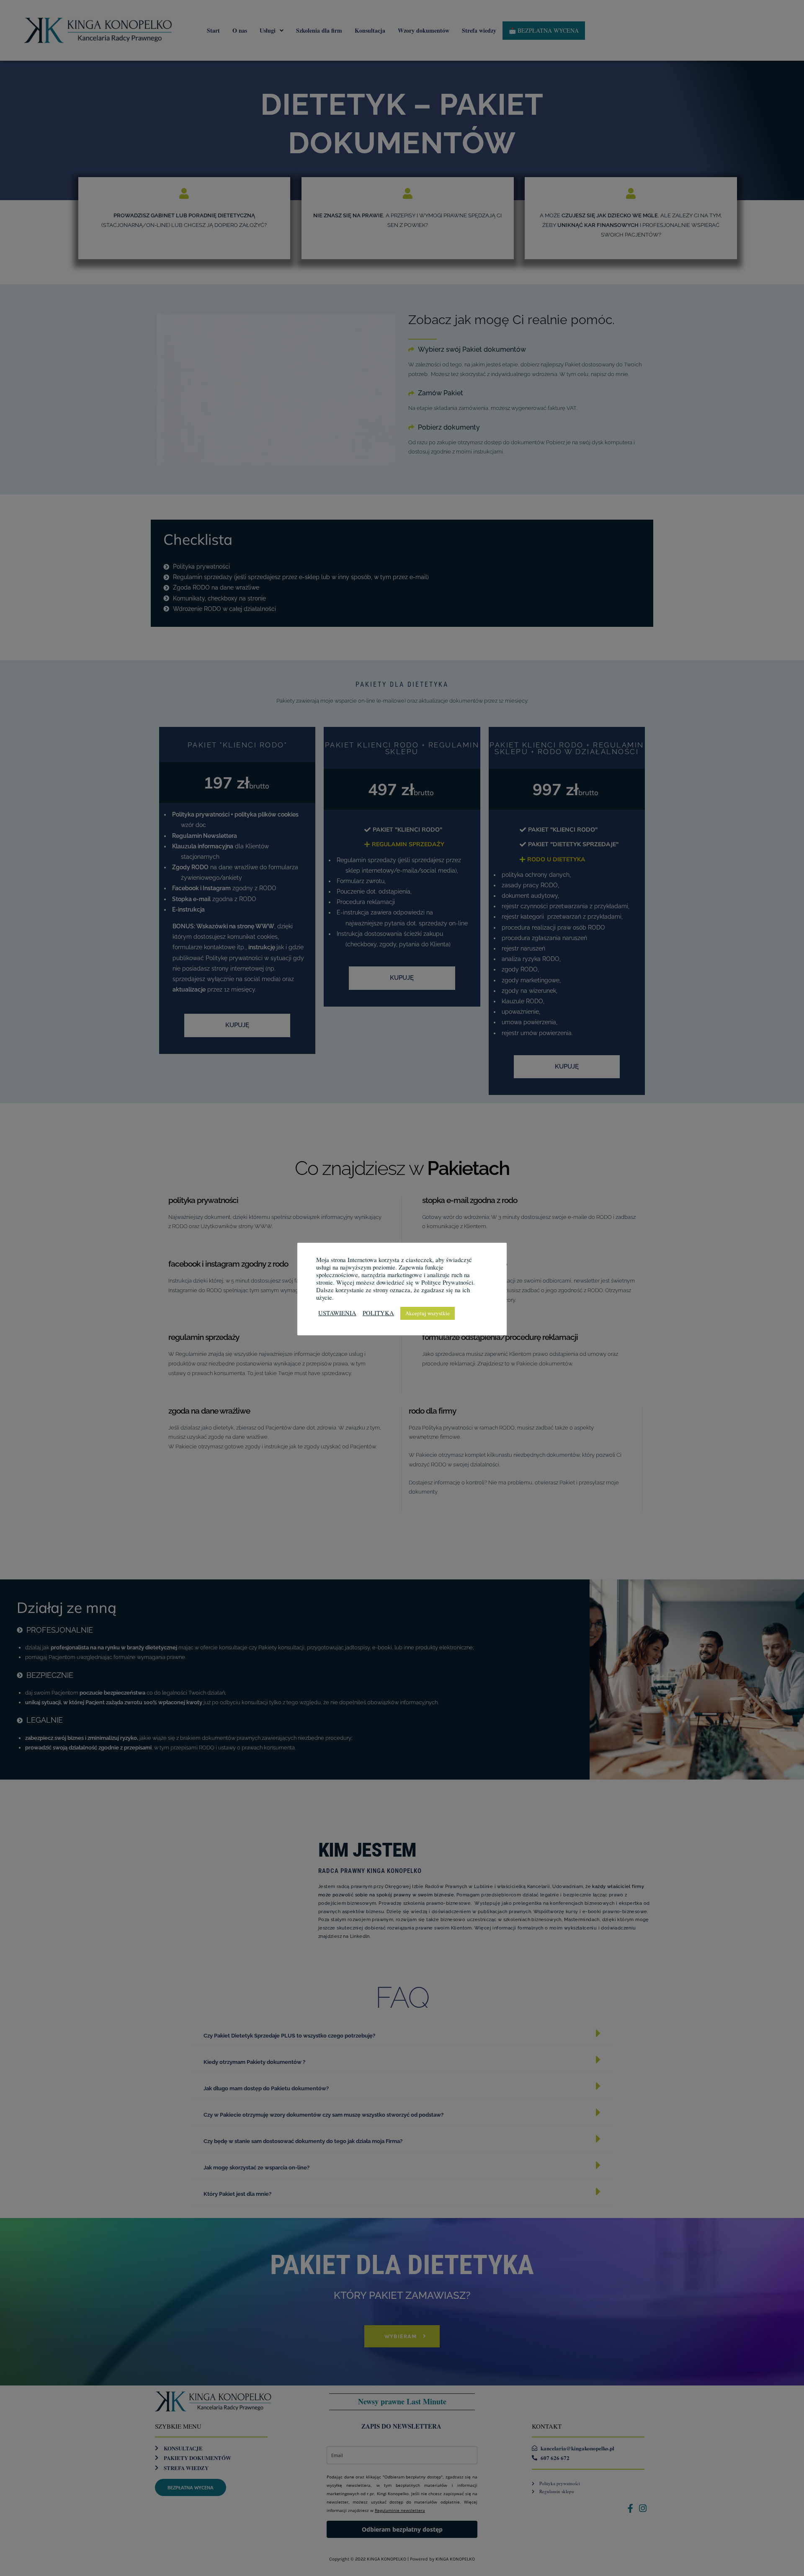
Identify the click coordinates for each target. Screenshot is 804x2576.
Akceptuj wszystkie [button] (428, 1313)
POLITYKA (378, 1313)
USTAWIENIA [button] (337, 1313)
